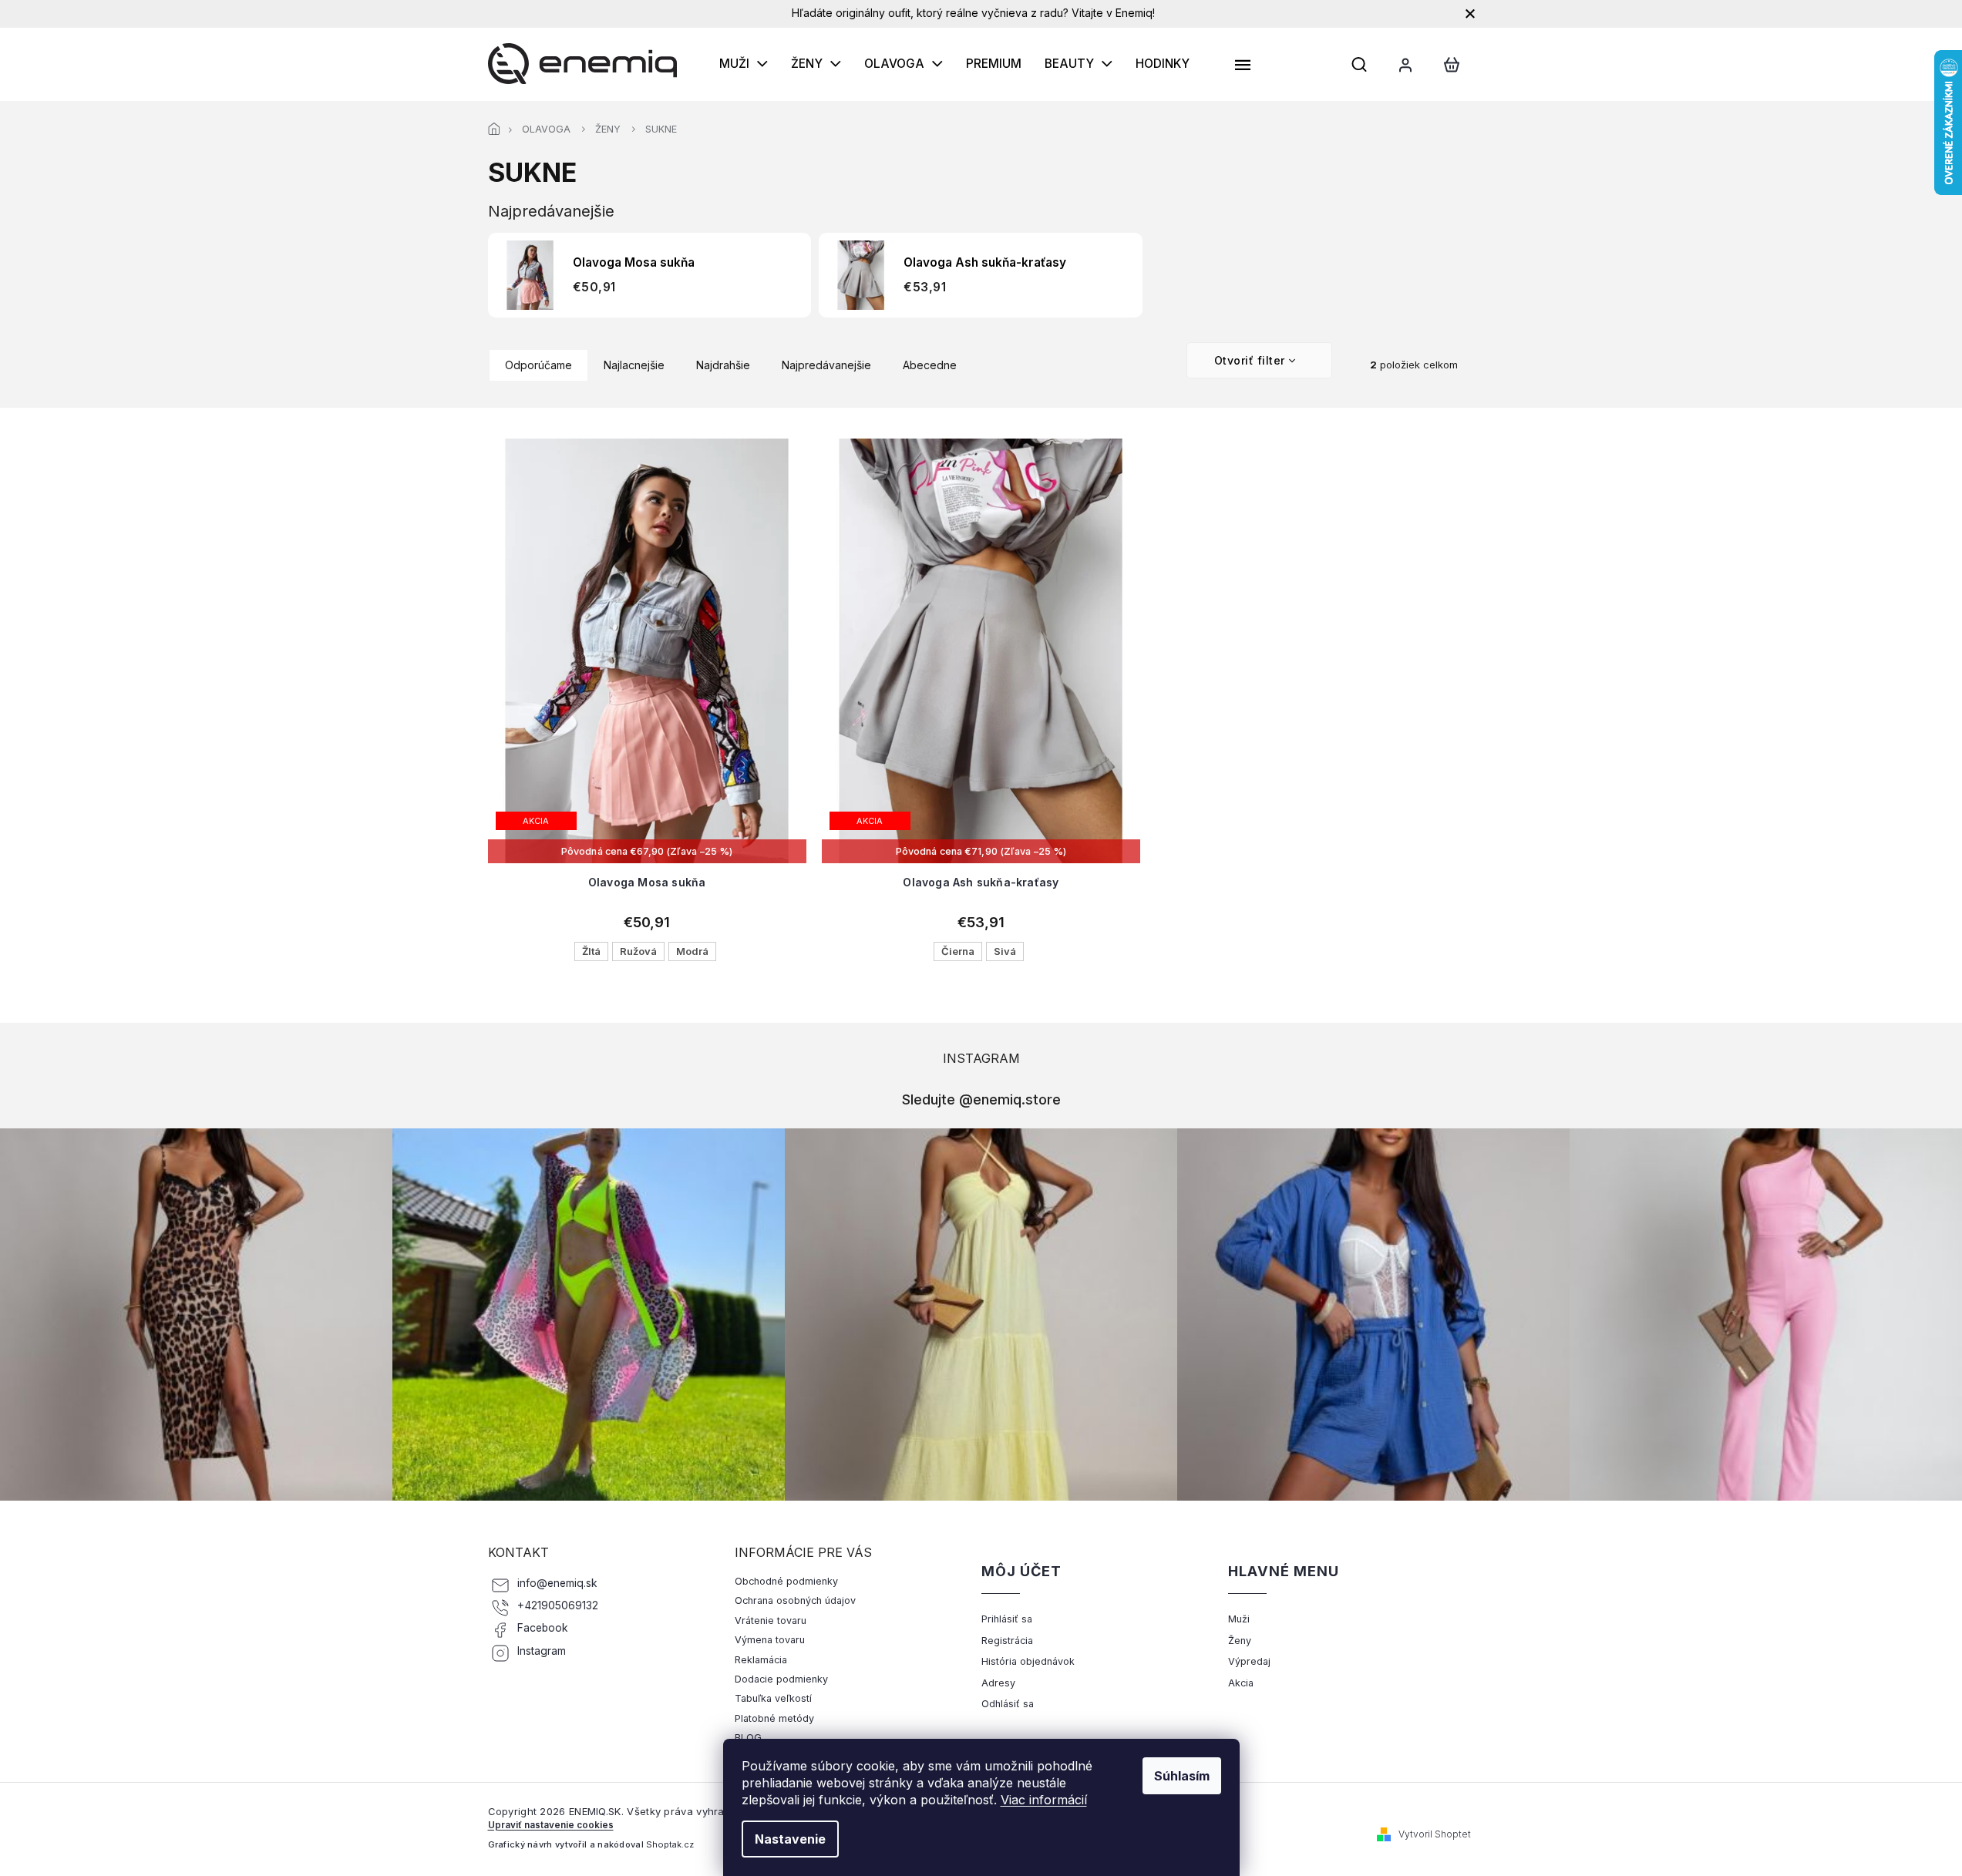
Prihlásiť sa (1007, 1619)
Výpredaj (1249, 1661)
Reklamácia (761, 1660)
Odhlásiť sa (1008, 1704)
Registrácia (1007, 1641)
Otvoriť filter (1250, 360)
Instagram (542, 1651)
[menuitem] (744, 64)
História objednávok (1028, 1661)
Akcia (1241, 1683)
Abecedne (930, 365)
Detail (647, 803)
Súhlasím (1182, 1776)
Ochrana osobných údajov (795, 1600)
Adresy (998, 1683)
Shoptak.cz (670, 1844)
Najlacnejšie (634, 365)
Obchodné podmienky (786, 1581)
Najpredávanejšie (826, 365)
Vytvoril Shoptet (1435, 1834)
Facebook (543, 1628)
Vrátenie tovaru (771, 1620)
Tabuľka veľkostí (773, 1698)
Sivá (1005, 951)
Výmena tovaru (770, 1640)
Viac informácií (1044, 1800)
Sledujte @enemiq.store (981, 1099)
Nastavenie (790, 1839)
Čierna (958, 951)
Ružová (638, 951)
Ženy (1240, 1641)
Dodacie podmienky (781, 1679)
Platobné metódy (774, 1718)
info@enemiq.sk (557, 1583)
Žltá (591, 951)
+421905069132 (558, 1605)
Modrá (692, 951)
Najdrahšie (723, 365)
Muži (1239, 1619)
